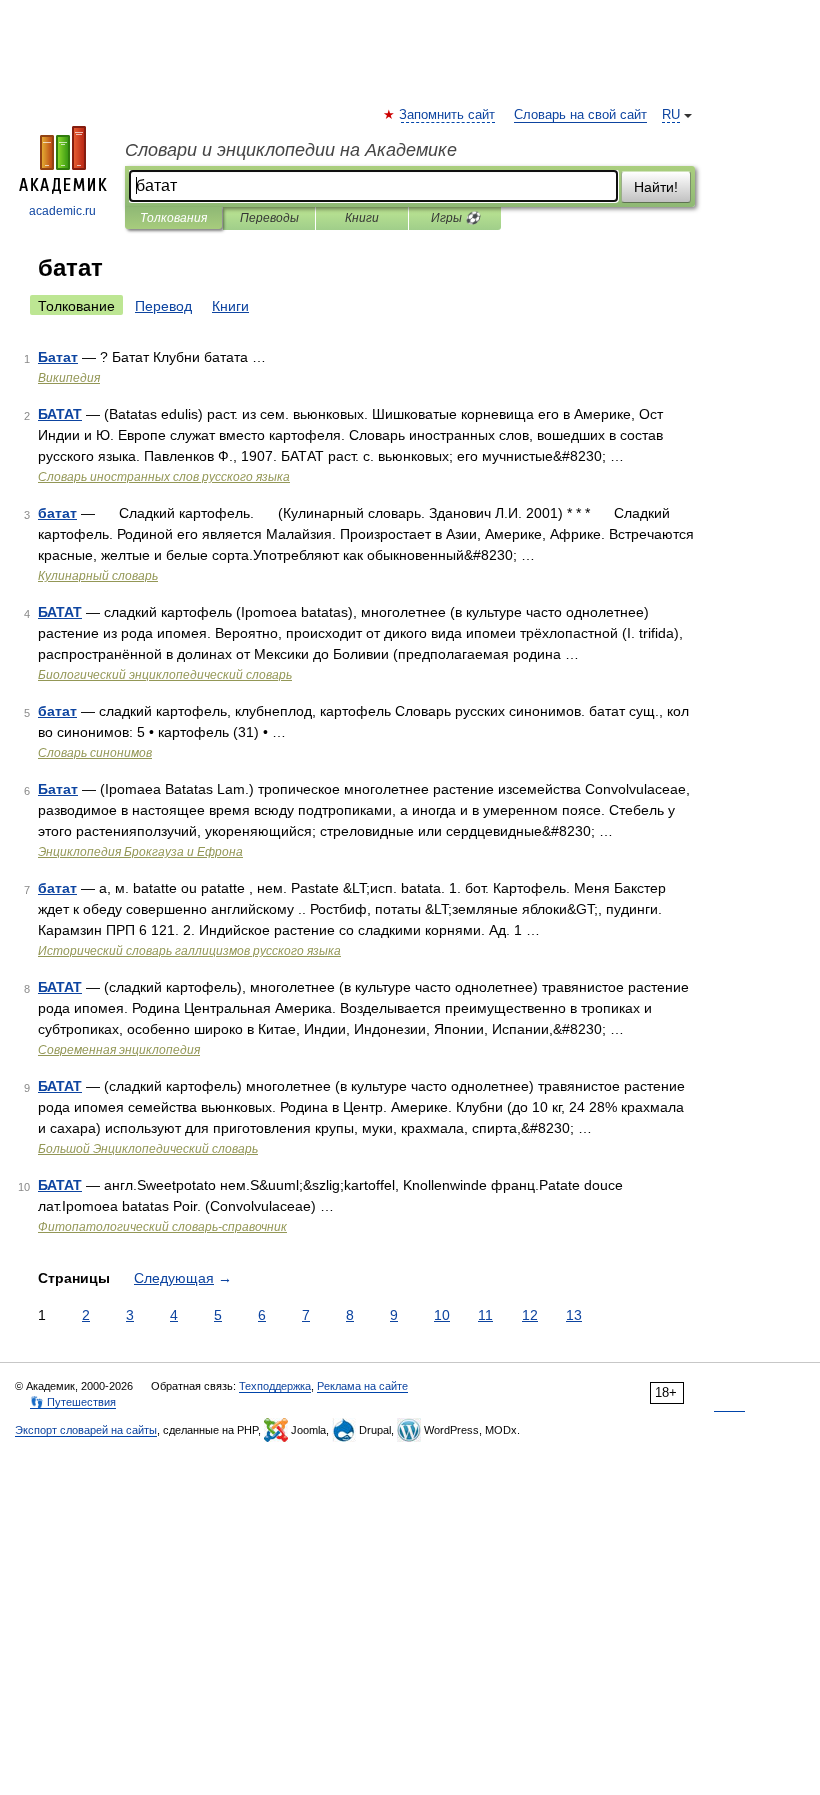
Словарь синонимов (95, 753)
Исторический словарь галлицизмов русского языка (189, 951)
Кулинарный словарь (98, 576)
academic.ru (62, 211)
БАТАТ (60, 414)
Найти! (656, 187)
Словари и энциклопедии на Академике (291, 150)
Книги (362, 218)
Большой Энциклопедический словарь (148, 1149)
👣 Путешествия (73, 1402)
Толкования (173, 218)
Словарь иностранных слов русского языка (164, 477)
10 (442, 1315)
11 (485, 1315)
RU (671, 115)
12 (530, 1315)
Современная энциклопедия (119, 1050)
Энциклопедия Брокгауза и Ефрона (140, 852)
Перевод (163, 306)
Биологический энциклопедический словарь (165, 675)
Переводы (269, 218)
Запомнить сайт (448, 115)
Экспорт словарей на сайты (86, 1430)
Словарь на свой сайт (580, 115)
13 (574, 1315)
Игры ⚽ (455, 218)
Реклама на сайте (362, 1386)
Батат (58, 357)
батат (57, 513)
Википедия (69, 378)
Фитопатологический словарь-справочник (162, 1227)
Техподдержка (275, 1386)
